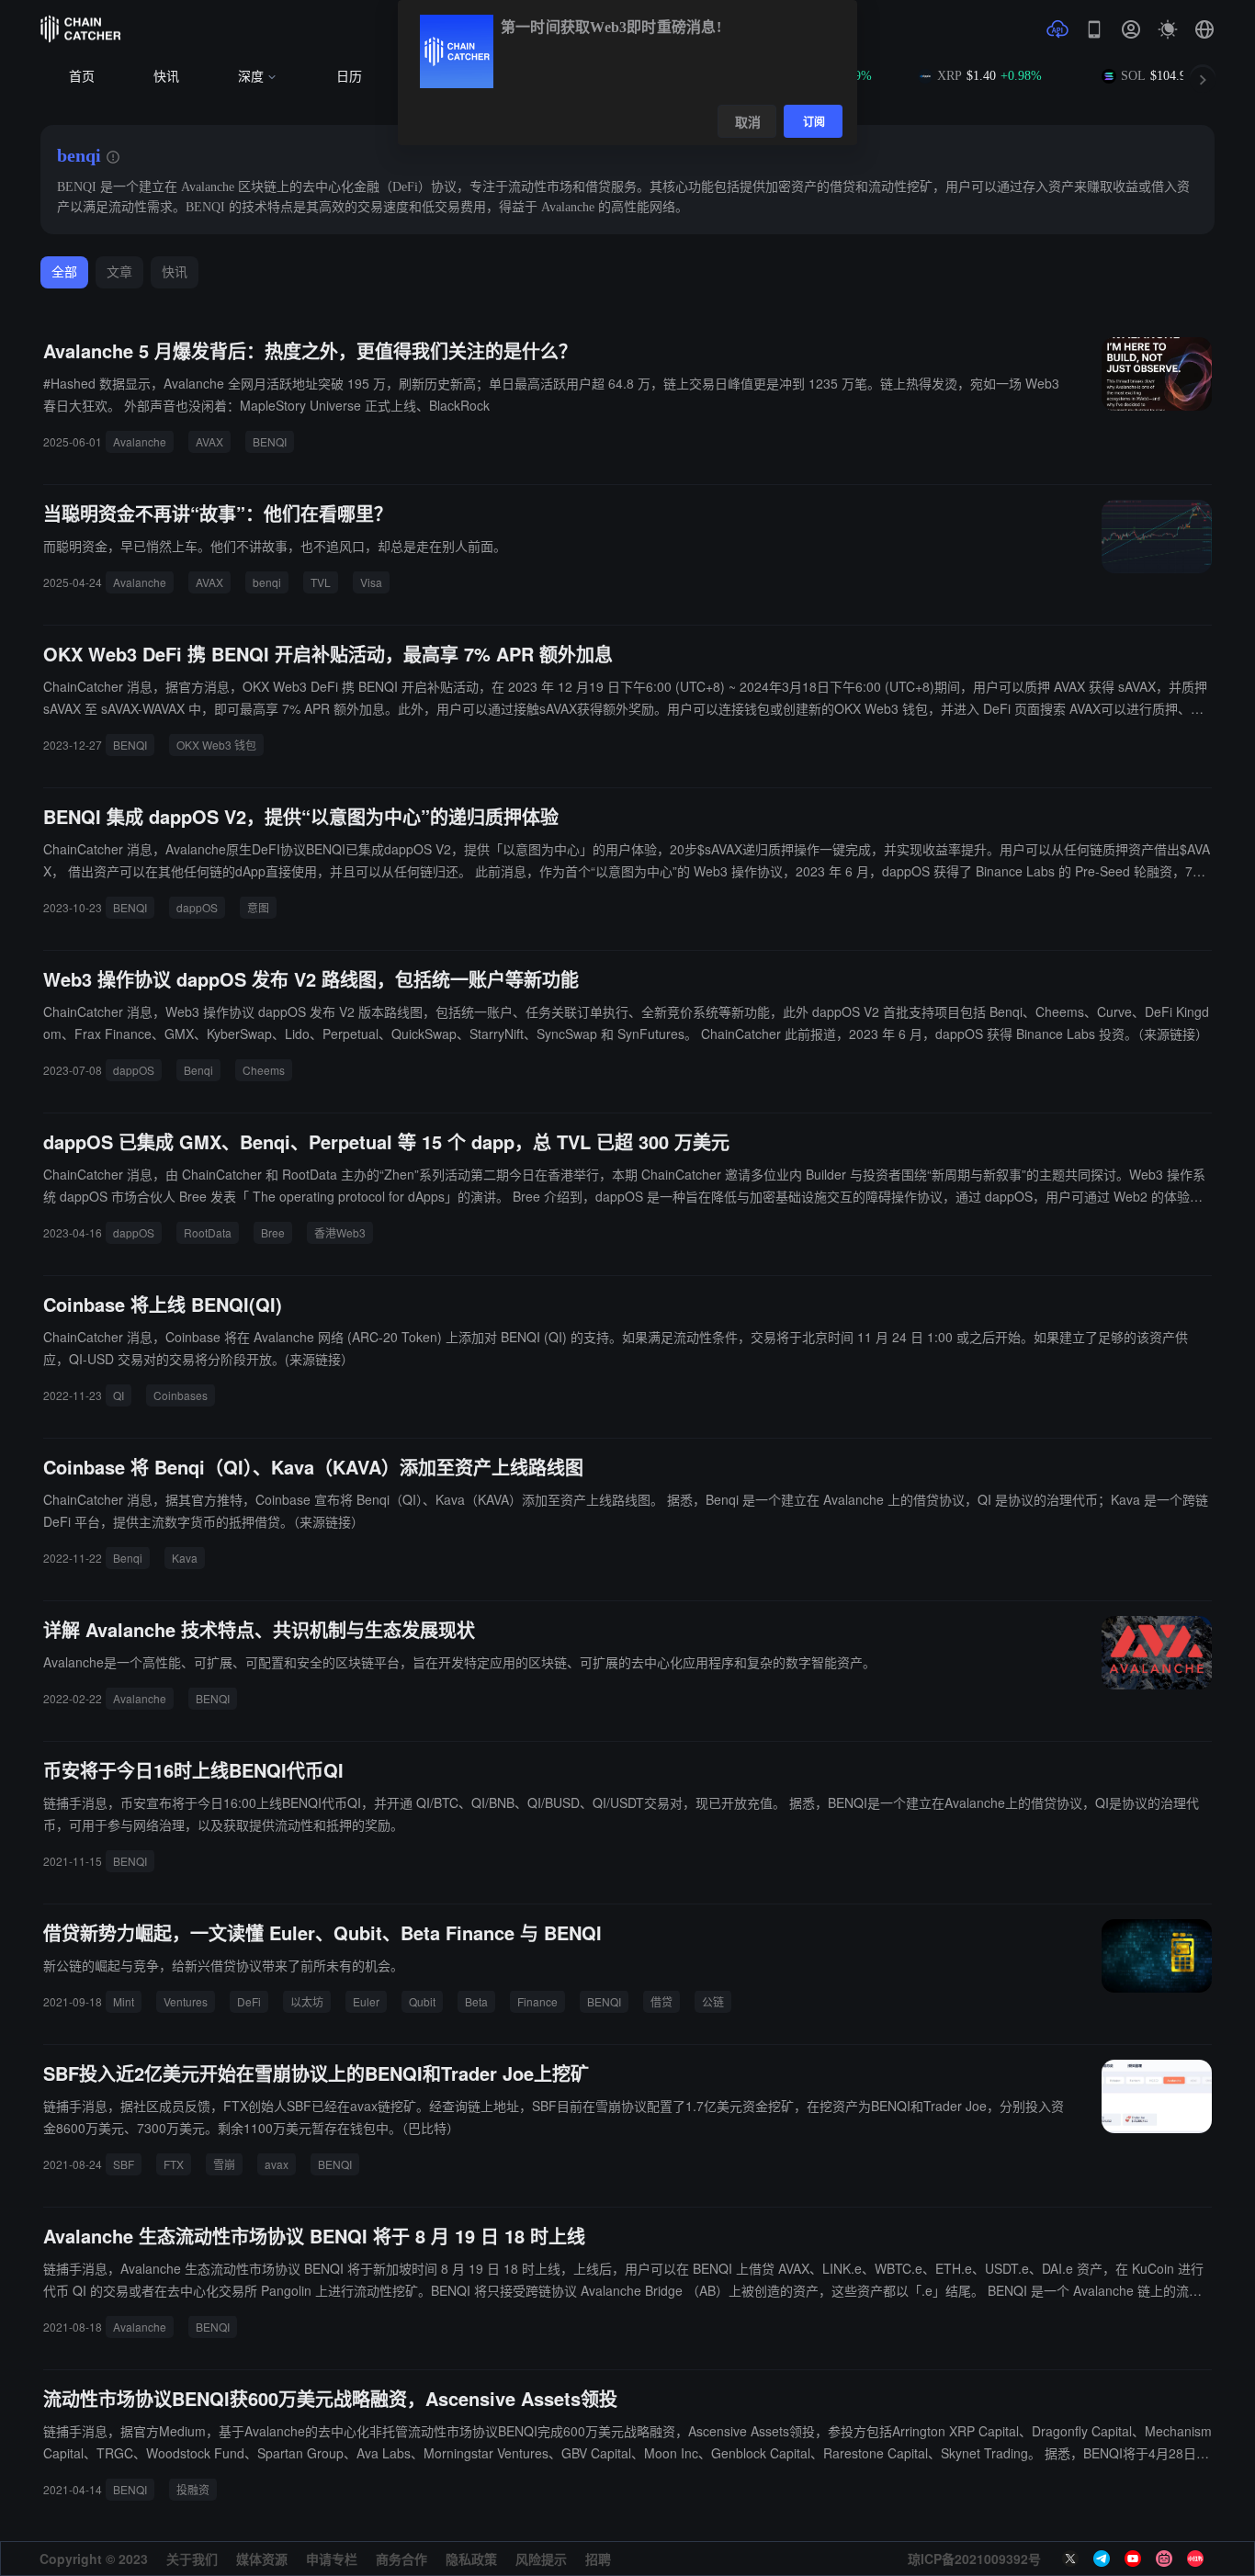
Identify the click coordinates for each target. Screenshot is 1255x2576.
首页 (82, 77)
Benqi (198, 1070)
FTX (174, 2164)
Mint (124, 2001)
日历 (349, 77)
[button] (1204, 29)
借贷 (661, 2001)
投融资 (193, 2489)
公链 (713, 2001)
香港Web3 (340, 1232)
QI (119, 1395)
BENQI (270, 441)
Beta (476, 2001)
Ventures (186, 2001)
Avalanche (140, 441)
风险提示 (541, 2559)
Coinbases (181, 1395)
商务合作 (401, 2559)
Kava (185, 1558)
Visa (371, 582)
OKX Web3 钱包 (216, 745)
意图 (258, 907)
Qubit (422, 2001)
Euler (366, 2001)
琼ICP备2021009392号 (974, 2559)
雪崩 (224, 2164)
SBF (124, 2164)
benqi (267, 582)
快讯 (166, 77)
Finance (537, 2001)
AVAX (209, 441)
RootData (208, 1232)
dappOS (197, 907)
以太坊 (307, 2001)
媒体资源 (262, 2559)
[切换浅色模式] (1168, 29)
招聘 (598, 2559)
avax (277, 2164)
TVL (321, 582)
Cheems (264, 1070)
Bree (273, 1232)
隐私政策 (471, 2559)
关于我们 (192, 2559)
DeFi (249, 2001)
